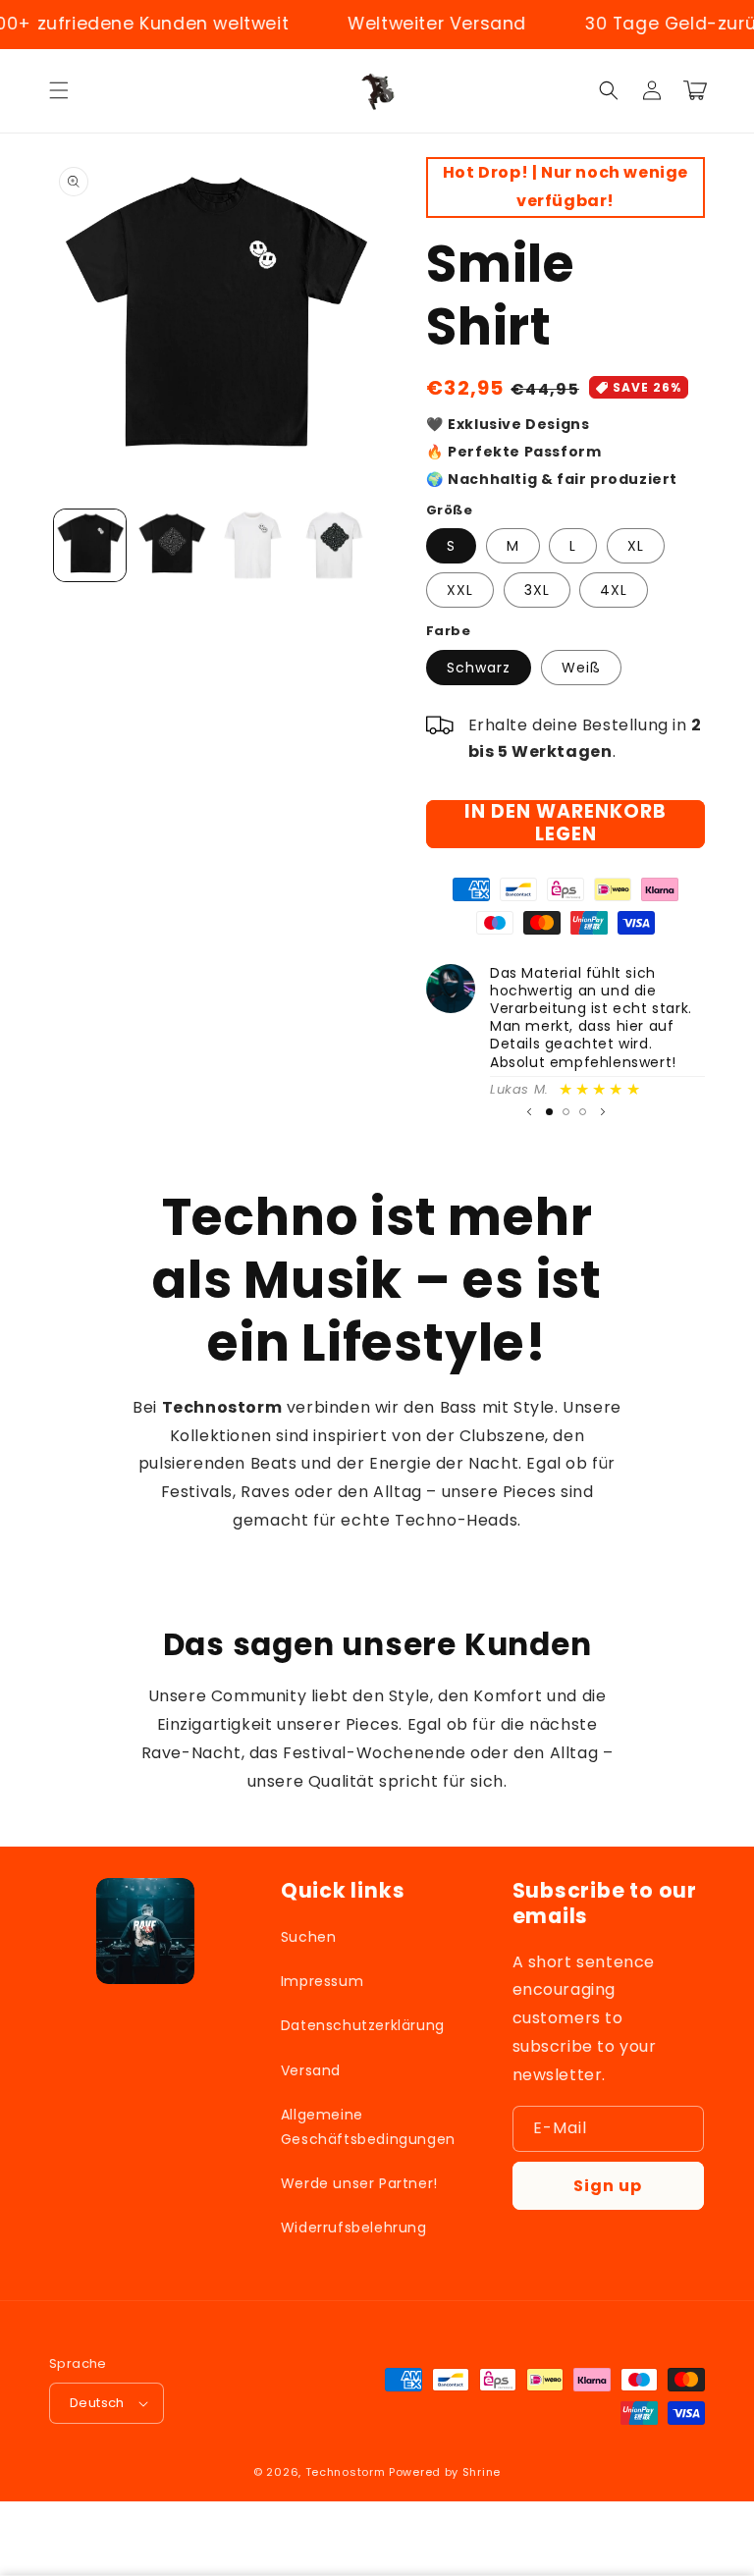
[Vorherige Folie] (529, 1112)
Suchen (309, 1937)
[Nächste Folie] (603, 1112)
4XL (614, 590)
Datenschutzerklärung (363, 2025)
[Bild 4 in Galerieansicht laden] (334, 545)
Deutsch (97, 2403)
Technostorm (346, 2472)
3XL (537, 590)
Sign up (608, 2186)
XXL (460, 590)
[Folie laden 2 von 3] (566, 1112)
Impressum (322, 1981)
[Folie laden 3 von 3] (583, 1112)
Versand (311, 2070)
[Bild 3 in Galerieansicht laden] (253, 545)
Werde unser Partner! (359, 2183)
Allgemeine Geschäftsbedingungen (368, 2127)
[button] (59, 90)
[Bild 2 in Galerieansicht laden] (171, 545)
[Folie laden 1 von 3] (549, 1112)
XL (636, 546)
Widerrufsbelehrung (354, 2227)
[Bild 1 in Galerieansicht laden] (90, 545)
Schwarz (479, 668)
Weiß (581, 668)
